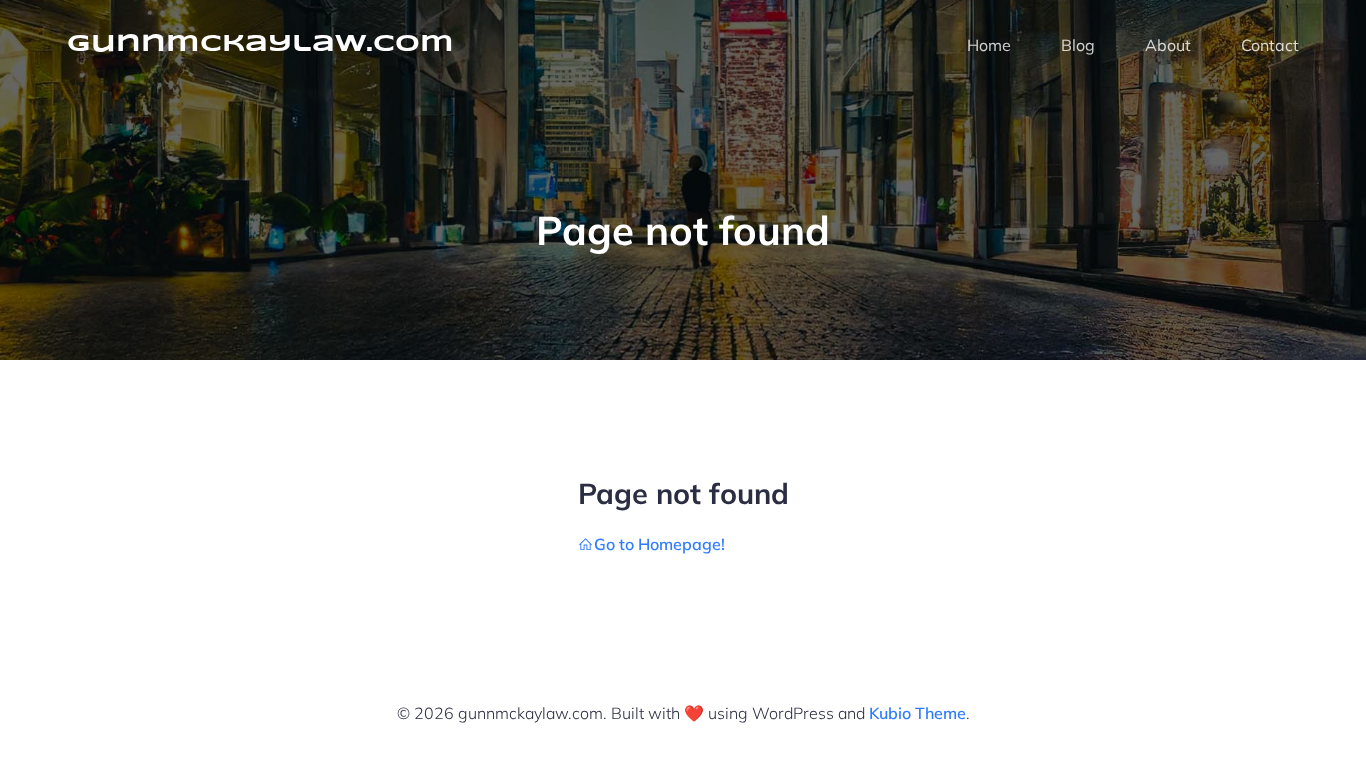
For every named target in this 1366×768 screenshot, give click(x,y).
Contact (1270, 45)
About (1168, 45)
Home (989, 45)
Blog (1078, 45)
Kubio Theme (917, 713)
